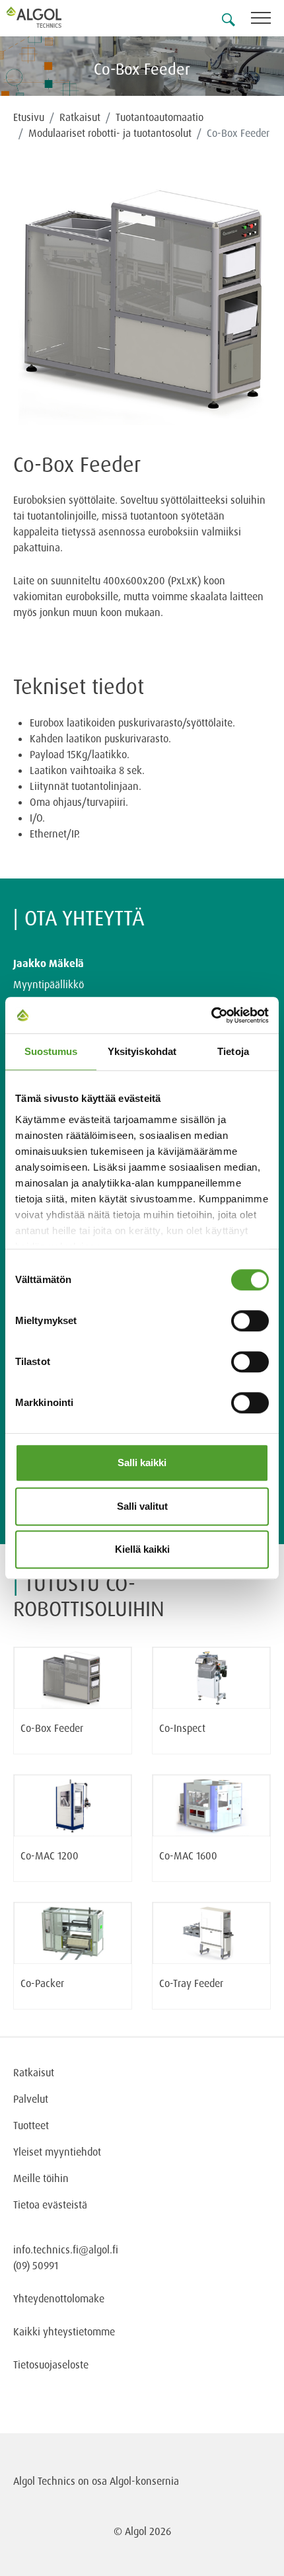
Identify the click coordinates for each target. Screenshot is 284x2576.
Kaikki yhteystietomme (64, 2331)
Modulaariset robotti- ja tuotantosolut (110, 133)
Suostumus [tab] (51, 1051)
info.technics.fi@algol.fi (66, 2249)
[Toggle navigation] (267, 20)
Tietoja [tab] (233, 1051)
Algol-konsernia (144, 2481)
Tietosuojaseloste (51, 2364)
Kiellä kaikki (142, 1549)
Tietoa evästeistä (50, 2205)
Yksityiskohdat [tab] (142, 1051)
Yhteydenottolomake (59, 2298)
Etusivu (29, 117)
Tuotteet (31, 2125)
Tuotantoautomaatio (160, 117)
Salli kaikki (142, 1463)
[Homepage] (50, 17)
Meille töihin (41, 2178)
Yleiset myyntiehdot (57, 2152)
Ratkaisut (80, 117)
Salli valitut (142, 1506)
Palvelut (31, 2099)
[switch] (250, 1321)
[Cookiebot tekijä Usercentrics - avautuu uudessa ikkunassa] (211, 1015)
